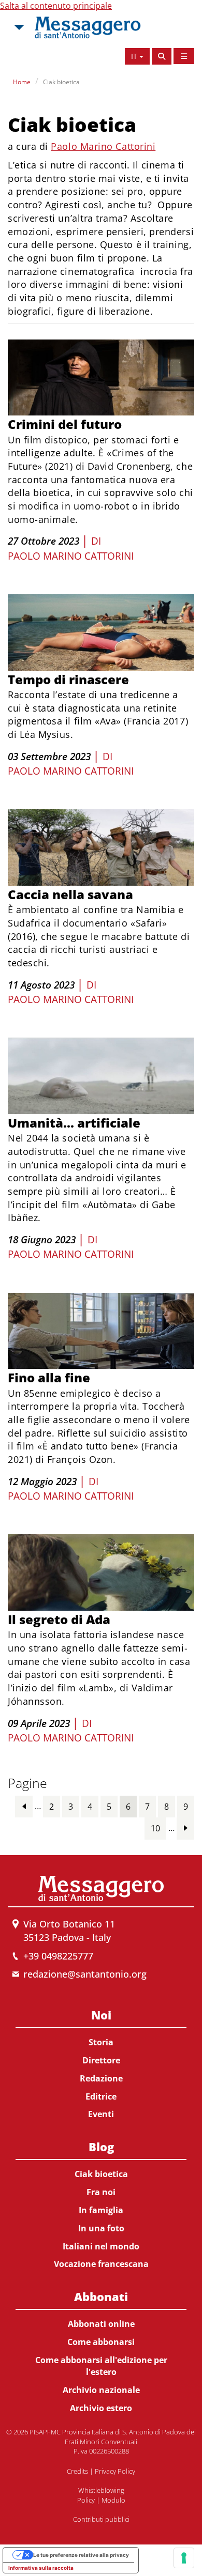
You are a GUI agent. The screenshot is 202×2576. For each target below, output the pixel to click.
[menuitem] (101, 2063)
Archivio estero (101, 2408)
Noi (101, 2015)
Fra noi (101, 2192)
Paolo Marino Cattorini (103, 146)
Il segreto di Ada (59, 1619)
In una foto (101, 2228)
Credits (77, 2471)
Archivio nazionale (101, 2390)
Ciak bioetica (61, 82)
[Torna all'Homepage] (88, 27)
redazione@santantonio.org (85, 1974)
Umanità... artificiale (74, 1123)
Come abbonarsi (101, 2342)
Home (22, 82)
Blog (101, 2147)
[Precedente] (24, 1806)
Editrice (101, 2096)
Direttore (101, 2060)
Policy (86, 2500)
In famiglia (101, 2210)
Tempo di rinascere (68, 679)
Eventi (101, 2114)
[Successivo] (185, 1828)
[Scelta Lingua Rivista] (184, 56)
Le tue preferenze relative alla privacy (81, 2555)
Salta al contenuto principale (56, 6)
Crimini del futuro (65, 424)
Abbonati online (101, 2324)
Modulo (113, 2500)
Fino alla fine (49, 1377)
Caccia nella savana (70, 894)
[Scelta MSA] (18, 27)
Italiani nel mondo (101, 2246)
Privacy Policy (115, 2471)
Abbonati (101, 2296)
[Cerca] (162, 56)
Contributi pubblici (101, 2519)
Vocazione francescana (101, 2264)
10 (155, 1828)
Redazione (101, 2078)
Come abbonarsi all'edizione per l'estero (101, 2366)
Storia (101, 2042)
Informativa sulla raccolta (41, 2568)
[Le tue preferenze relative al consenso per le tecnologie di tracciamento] (184, 2558)
